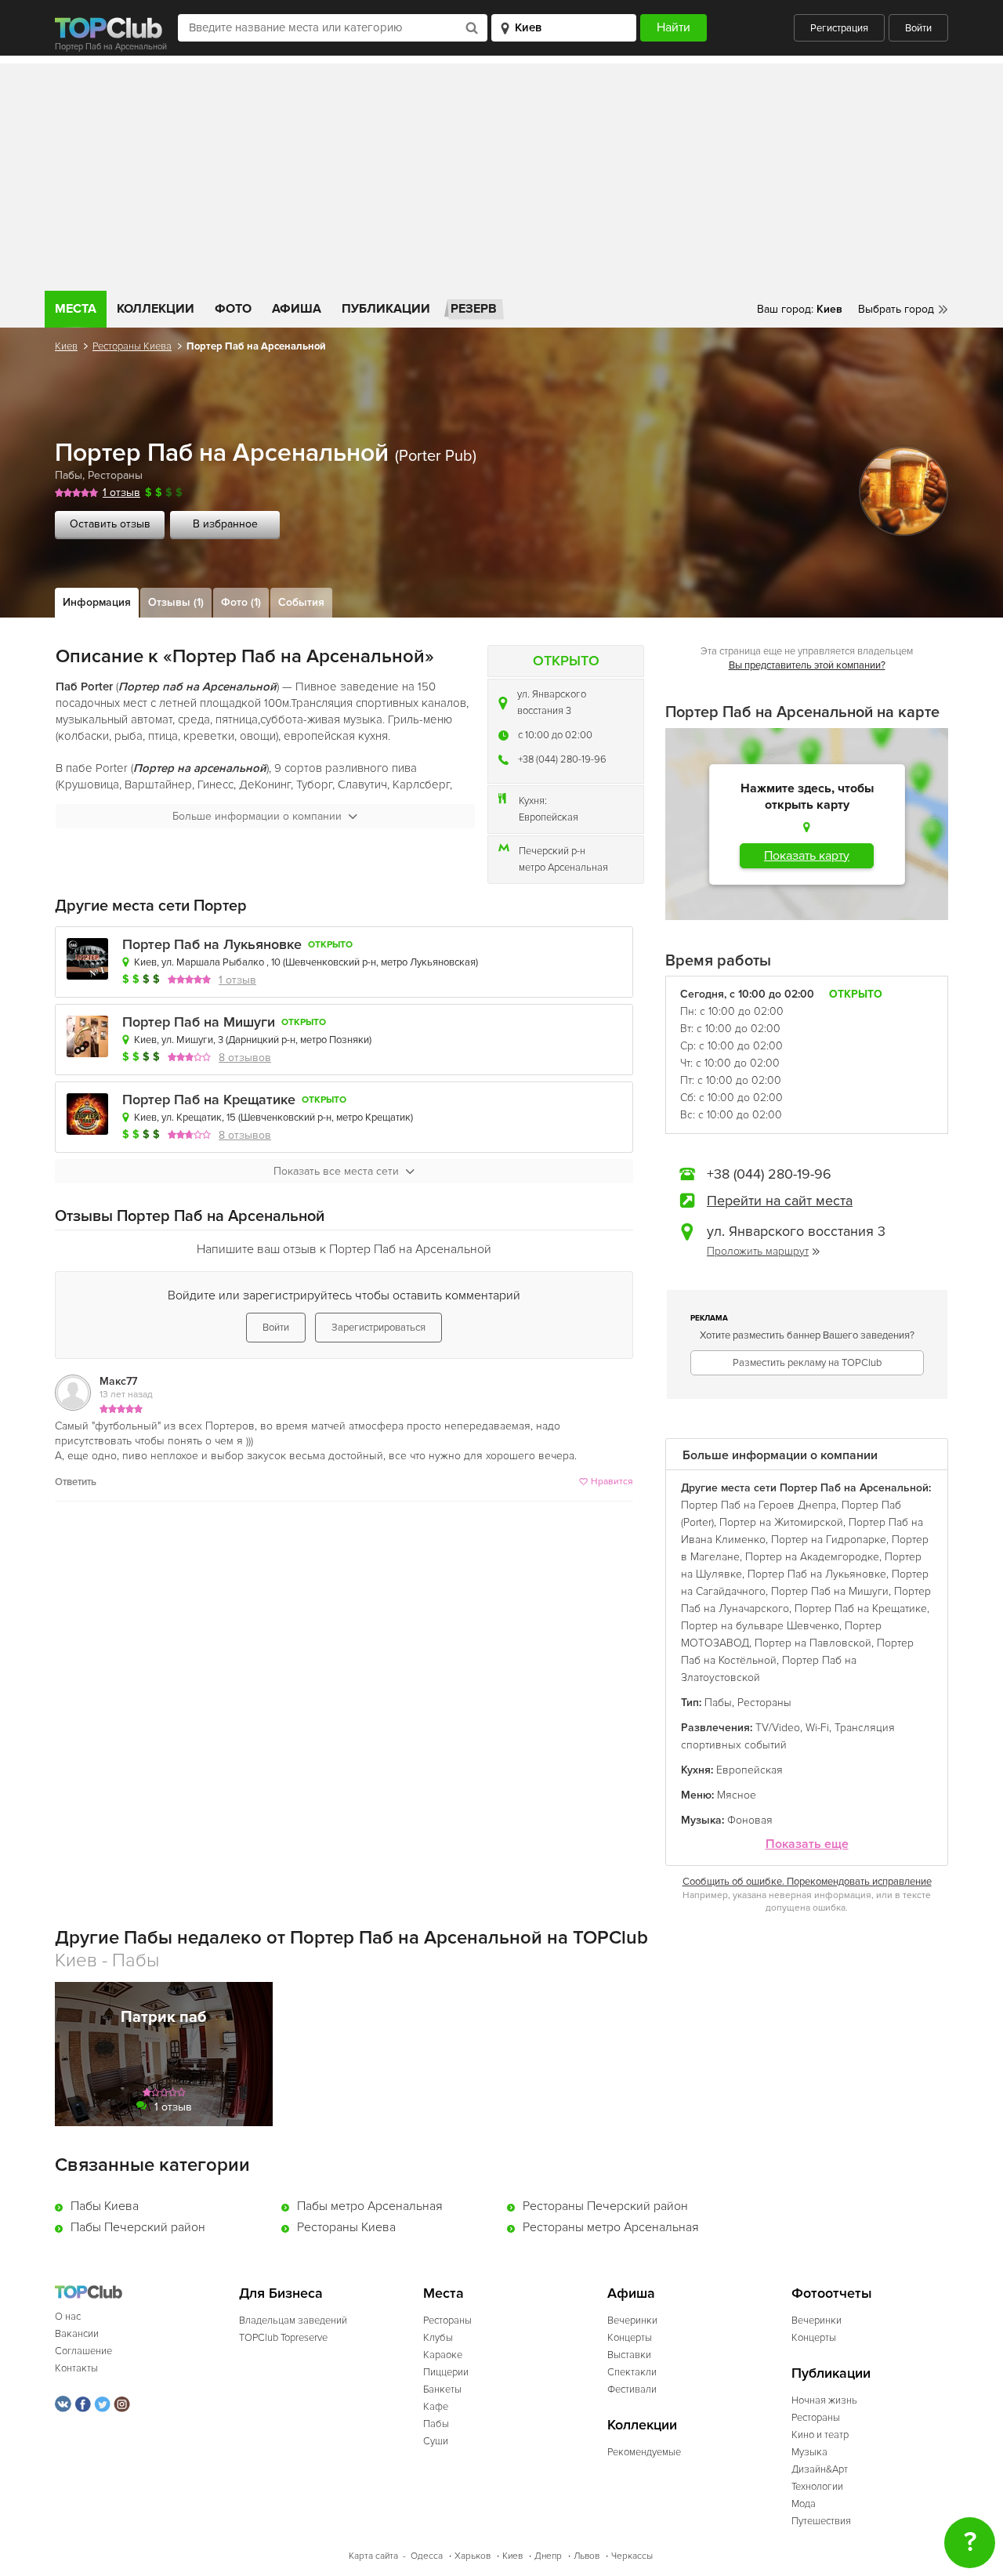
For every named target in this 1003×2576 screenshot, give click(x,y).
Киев (66, 346)
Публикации (386, 309)
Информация (97, 602)
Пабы (69, 475)
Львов (587, 2556)
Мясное (737, 1795)
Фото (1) (241, 602)
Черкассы (632, 2556)
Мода (804, 2504)
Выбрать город (896, 309)
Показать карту (807, 856)
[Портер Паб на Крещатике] (87, 1114)
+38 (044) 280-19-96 (562, 759)
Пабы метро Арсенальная (370, 2206)
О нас (68, 2317)
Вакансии (77, 2334)
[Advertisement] (501, 173)
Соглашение (83, 2351)
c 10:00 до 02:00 (555, 735)
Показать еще (807, 1844)
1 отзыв (121, 493)
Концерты (630, 2338)
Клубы (438, 2338)
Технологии (817, 2487)
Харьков (473, 2556)
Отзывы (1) (176, 602)
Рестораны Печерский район (605, 2206)
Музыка (809, 2452)
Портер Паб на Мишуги (199, 1022)
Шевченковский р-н (331, 962)
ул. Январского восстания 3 (552, 703)
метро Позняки (335, 1040)
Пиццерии (446, 2372)
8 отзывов (245, 1058)
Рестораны (115, 475)
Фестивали (632, 2389)
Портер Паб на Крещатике (209, 1100)
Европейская (549, 817)
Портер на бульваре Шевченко (760, 1626)
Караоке (443, 2355)
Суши (436, 2441)
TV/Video (778, 1728)
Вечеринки (632, 2321)
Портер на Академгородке (812, 1557)
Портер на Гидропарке (829, 1540)
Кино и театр (820, 2435)
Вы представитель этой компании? (807, 665)
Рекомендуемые (644, 2452)
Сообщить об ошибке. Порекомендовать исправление (807, 1882)
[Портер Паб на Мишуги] (87, 1036)
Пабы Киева (105, 2206)
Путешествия (821, 2521)
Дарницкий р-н (262, 1040)
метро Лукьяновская (428, 962)
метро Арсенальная (563, 868)
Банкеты (442, 2389)
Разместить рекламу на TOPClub (807, 1363)
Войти (918, 28)
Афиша (297, 309)
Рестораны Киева (132, 346)
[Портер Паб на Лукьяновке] (87, 959)
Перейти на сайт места (780, 1201)
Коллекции (156, 309)
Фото (233, 309)
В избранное (225, 524)
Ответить (76, 1482)
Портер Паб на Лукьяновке (212, 945)
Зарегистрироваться (378, 1328)
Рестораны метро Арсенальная (611, 2227)
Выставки (629, 2355)
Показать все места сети (336, 1171)
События (301, 602)
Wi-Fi (817, 1728)
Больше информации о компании (257, 816)
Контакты (76, 2368)
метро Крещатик (373, 1118)
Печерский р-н (552, 851)
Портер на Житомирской (781, 1522)
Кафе (436, 2407)
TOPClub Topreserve (283, 2338)
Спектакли (632, 2372)
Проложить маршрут (758, 1251)
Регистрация (839, 28)
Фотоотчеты (832, 2293)
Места (76, 309)
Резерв (474, 309)
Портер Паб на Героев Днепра (759, 1505)
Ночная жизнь (824, 2400)
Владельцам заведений (293, 2321)
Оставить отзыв (110, 524)
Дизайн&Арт (820, 2469)
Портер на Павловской (813, 1643)
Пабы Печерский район (138, 2227)
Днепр (548, 2556)
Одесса (427, 2556)
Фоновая (750, 1820)
